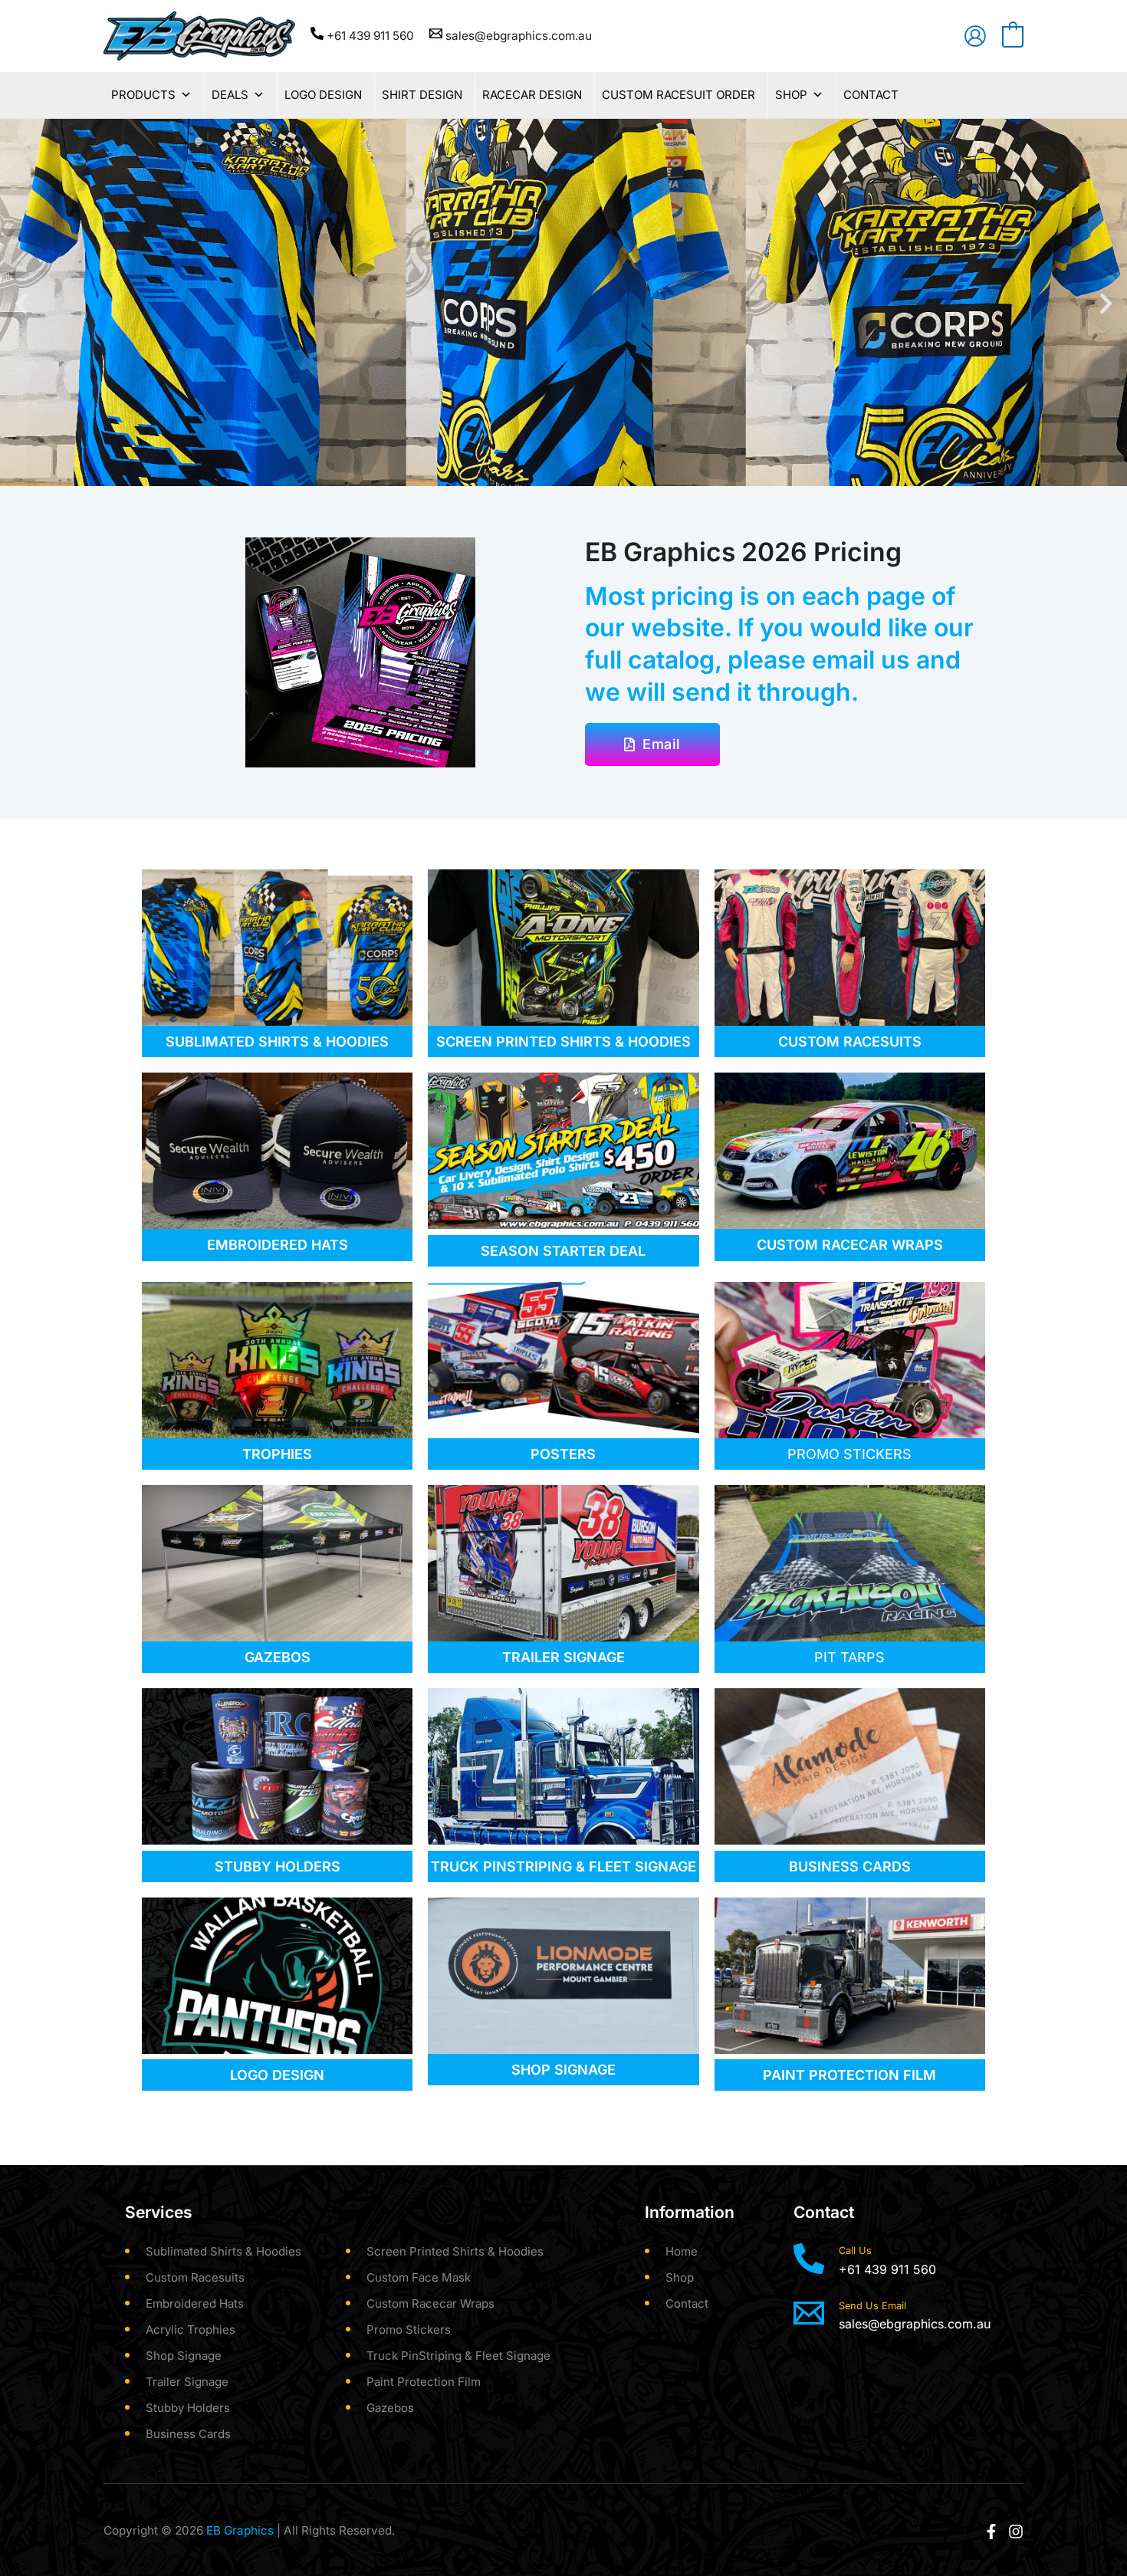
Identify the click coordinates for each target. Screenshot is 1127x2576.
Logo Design (323, 95)
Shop (791, 95)
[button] (21, 302)
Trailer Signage (187, 2382)
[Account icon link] (975, 36)
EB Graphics (240, 2530)
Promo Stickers (409, 2330)
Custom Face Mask (419, 2277)
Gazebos (390, 2408)
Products (143, 95)
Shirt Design (422, 95)
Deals (230, 95)
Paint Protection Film (424, 2382)
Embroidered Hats (195, 2303)
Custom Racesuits (195, 2277)
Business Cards (188, 2434)
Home (682, 2251)
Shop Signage (184, 2356)
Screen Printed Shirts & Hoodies (455, 2251)
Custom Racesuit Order (678, 95)
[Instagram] (1016, 2532)
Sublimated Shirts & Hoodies (223, 2251)
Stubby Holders (188, 2408)
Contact (871, 95)
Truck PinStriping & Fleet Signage (458, 2356)
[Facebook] (991, 2532)
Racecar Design (532, 95)
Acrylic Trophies (191, 2330)
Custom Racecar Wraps (430, 2303)
